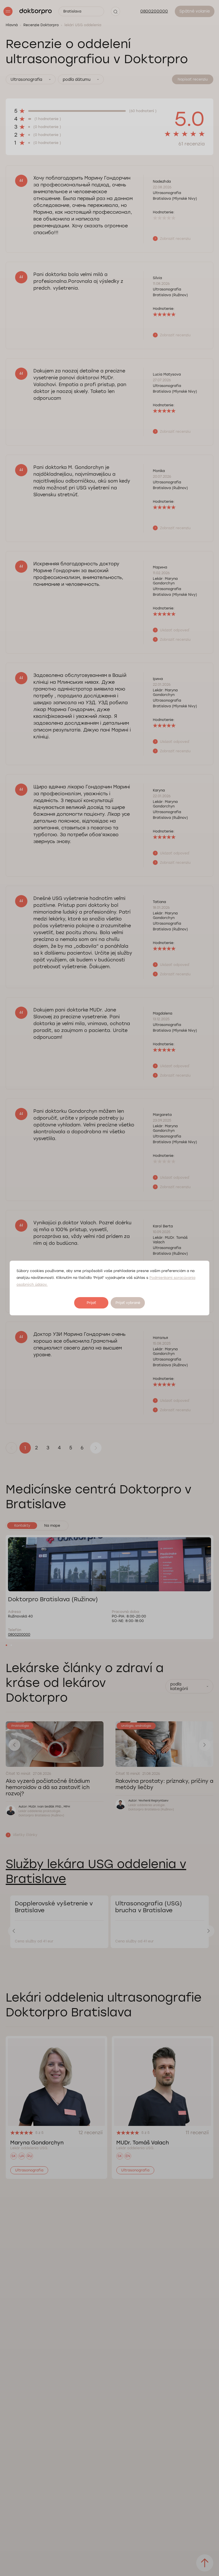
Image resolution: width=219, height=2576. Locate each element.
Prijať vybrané (128, 1303)
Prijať (91, 1303)
